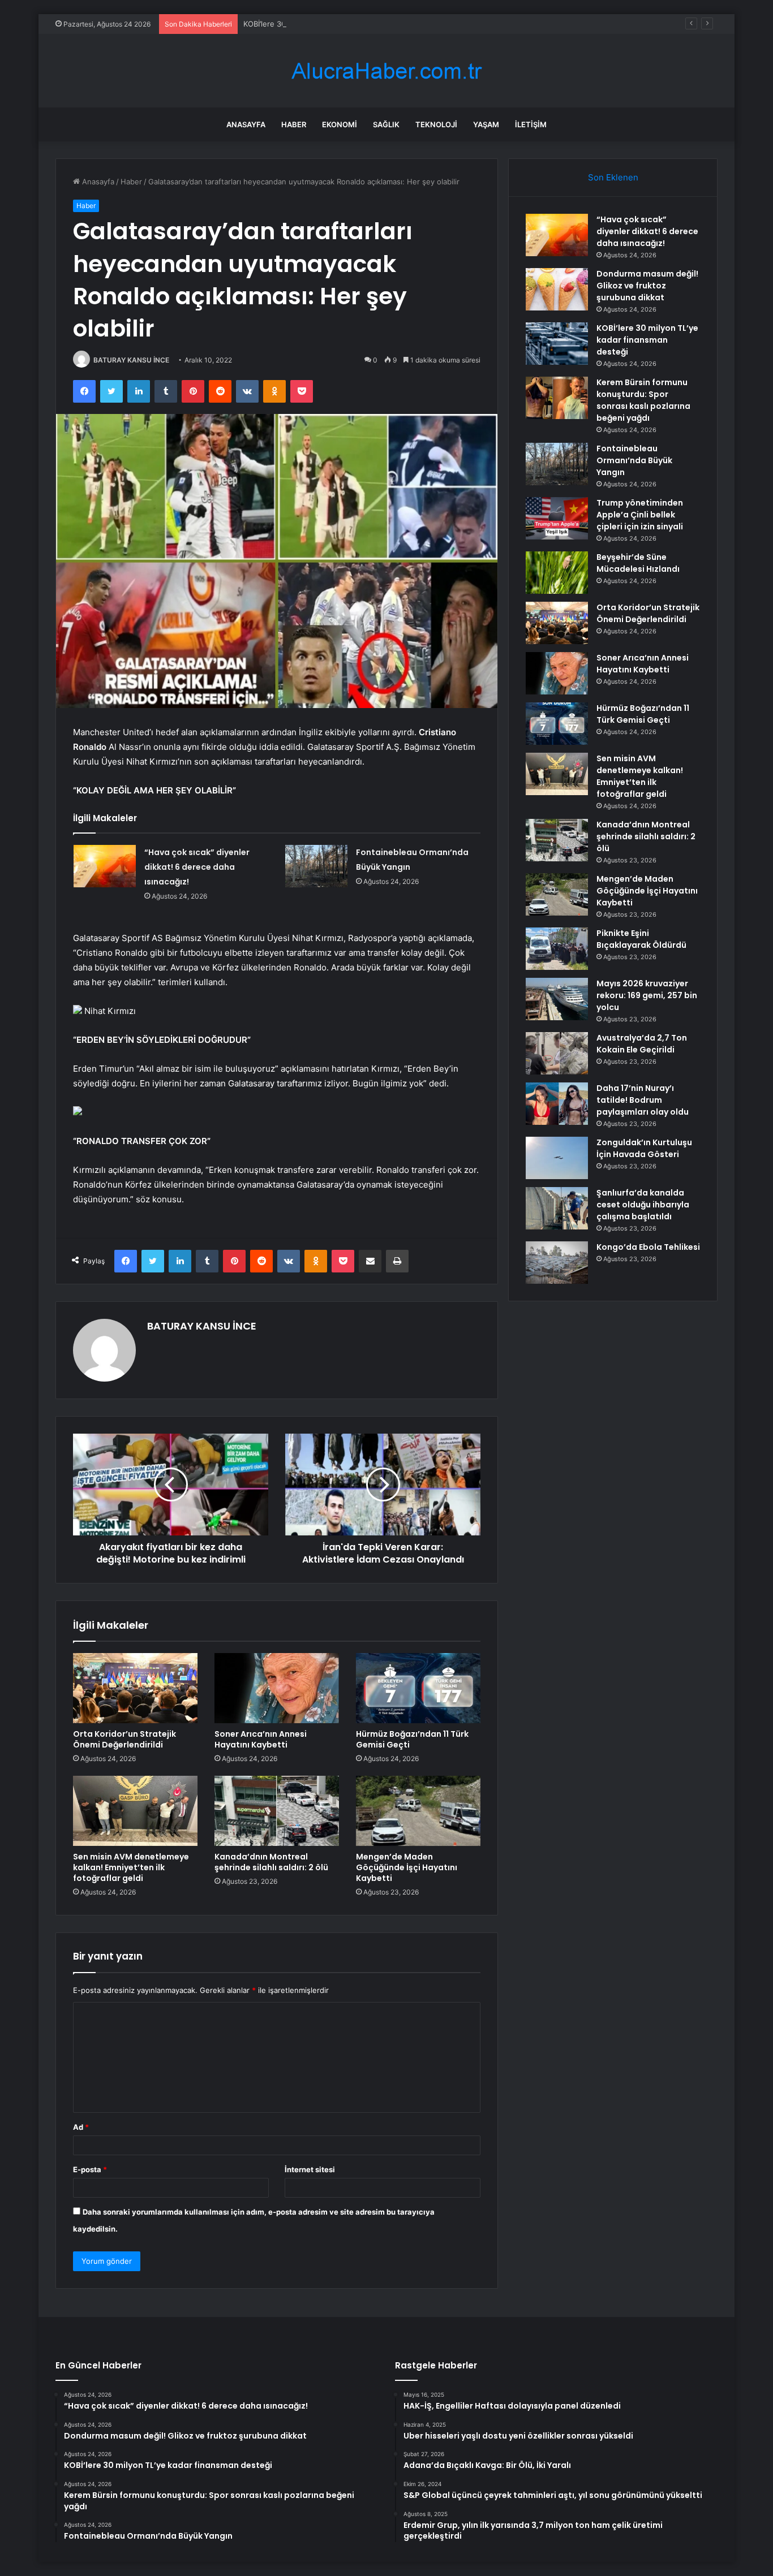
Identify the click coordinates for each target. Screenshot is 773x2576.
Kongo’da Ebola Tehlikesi (648, 1247)
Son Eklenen (613, 177)
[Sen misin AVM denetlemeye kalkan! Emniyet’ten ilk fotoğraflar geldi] (135, 1811)
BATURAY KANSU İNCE (131, 360)
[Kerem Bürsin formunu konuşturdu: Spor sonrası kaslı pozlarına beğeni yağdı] (557, 398)
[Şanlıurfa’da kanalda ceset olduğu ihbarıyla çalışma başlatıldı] (557, 1208)
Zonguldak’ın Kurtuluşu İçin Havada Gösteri (644, 1148)
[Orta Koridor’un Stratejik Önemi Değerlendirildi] (135, 1688)
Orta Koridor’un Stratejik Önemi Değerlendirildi (124, 1739)
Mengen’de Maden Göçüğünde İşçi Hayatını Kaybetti (407, 1867)
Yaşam (486, 124)
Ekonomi (340, 124)
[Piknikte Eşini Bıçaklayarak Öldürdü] (557, 949)
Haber (294, 124)
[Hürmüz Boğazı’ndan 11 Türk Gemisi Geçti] (418, 1688)
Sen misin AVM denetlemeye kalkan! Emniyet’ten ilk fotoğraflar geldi (131, 1867)
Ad (81, 2127)
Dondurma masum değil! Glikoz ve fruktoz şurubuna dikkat (647, 286)
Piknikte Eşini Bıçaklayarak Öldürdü (641, 939)
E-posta (90, 2169)
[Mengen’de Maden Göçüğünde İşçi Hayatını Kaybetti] (418, 1811)
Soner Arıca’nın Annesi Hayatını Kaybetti (261, 1739)
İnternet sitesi (310, 2169)
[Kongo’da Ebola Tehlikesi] (557, 1263)
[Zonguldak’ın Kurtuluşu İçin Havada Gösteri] (557, 1158)
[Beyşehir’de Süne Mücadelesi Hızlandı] (557, 573)
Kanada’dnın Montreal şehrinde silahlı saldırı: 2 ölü (271, 1862)
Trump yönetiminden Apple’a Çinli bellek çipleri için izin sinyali (640, 515)
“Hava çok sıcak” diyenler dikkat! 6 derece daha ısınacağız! (197, 867)
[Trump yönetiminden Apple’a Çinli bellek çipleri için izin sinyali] (557, 518)
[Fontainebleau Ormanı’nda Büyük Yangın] (316, 866)
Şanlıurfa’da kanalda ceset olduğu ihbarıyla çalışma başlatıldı (643, 1205)
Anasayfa (246, 124)
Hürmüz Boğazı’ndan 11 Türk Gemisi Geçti (412, 1739)
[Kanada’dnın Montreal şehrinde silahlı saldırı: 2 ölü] (277, 1811)
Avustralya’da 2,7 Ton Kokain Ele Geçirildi (642, 1044)
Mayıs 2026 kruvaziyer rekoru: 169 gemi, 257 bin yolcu (647, 995)
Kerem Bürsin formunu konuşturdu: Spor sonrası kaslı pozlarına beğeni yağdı (643, 400)
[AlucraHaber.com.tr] (386, 71)
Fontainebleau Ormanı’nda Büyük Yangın (634, 460)
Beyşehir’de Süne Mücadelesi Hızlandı (638, 563)
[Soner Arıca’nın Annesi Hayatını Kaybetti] (277, 1688)
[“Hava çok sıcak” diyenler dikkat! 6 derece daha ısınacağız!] (105, 866)
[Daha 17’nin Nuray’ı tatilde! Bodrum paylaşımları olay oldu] (557, 1104)
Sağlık (386, 124)
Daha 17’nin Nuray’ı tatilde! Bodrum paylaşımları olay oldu (643, 1100)
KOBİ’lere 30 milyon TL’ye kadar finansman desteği (331, 24)
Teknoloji (436, 124)
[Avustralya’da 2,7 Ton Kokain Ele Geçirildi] (557, 1053)
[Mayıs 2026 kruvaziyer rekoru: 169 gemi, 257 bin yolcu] (557, 999)
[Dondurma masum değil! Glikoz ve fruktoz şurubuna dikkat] (557, 289)
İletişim (531, 124)
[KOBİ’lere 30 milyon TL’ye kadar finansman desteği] (557, 344)
